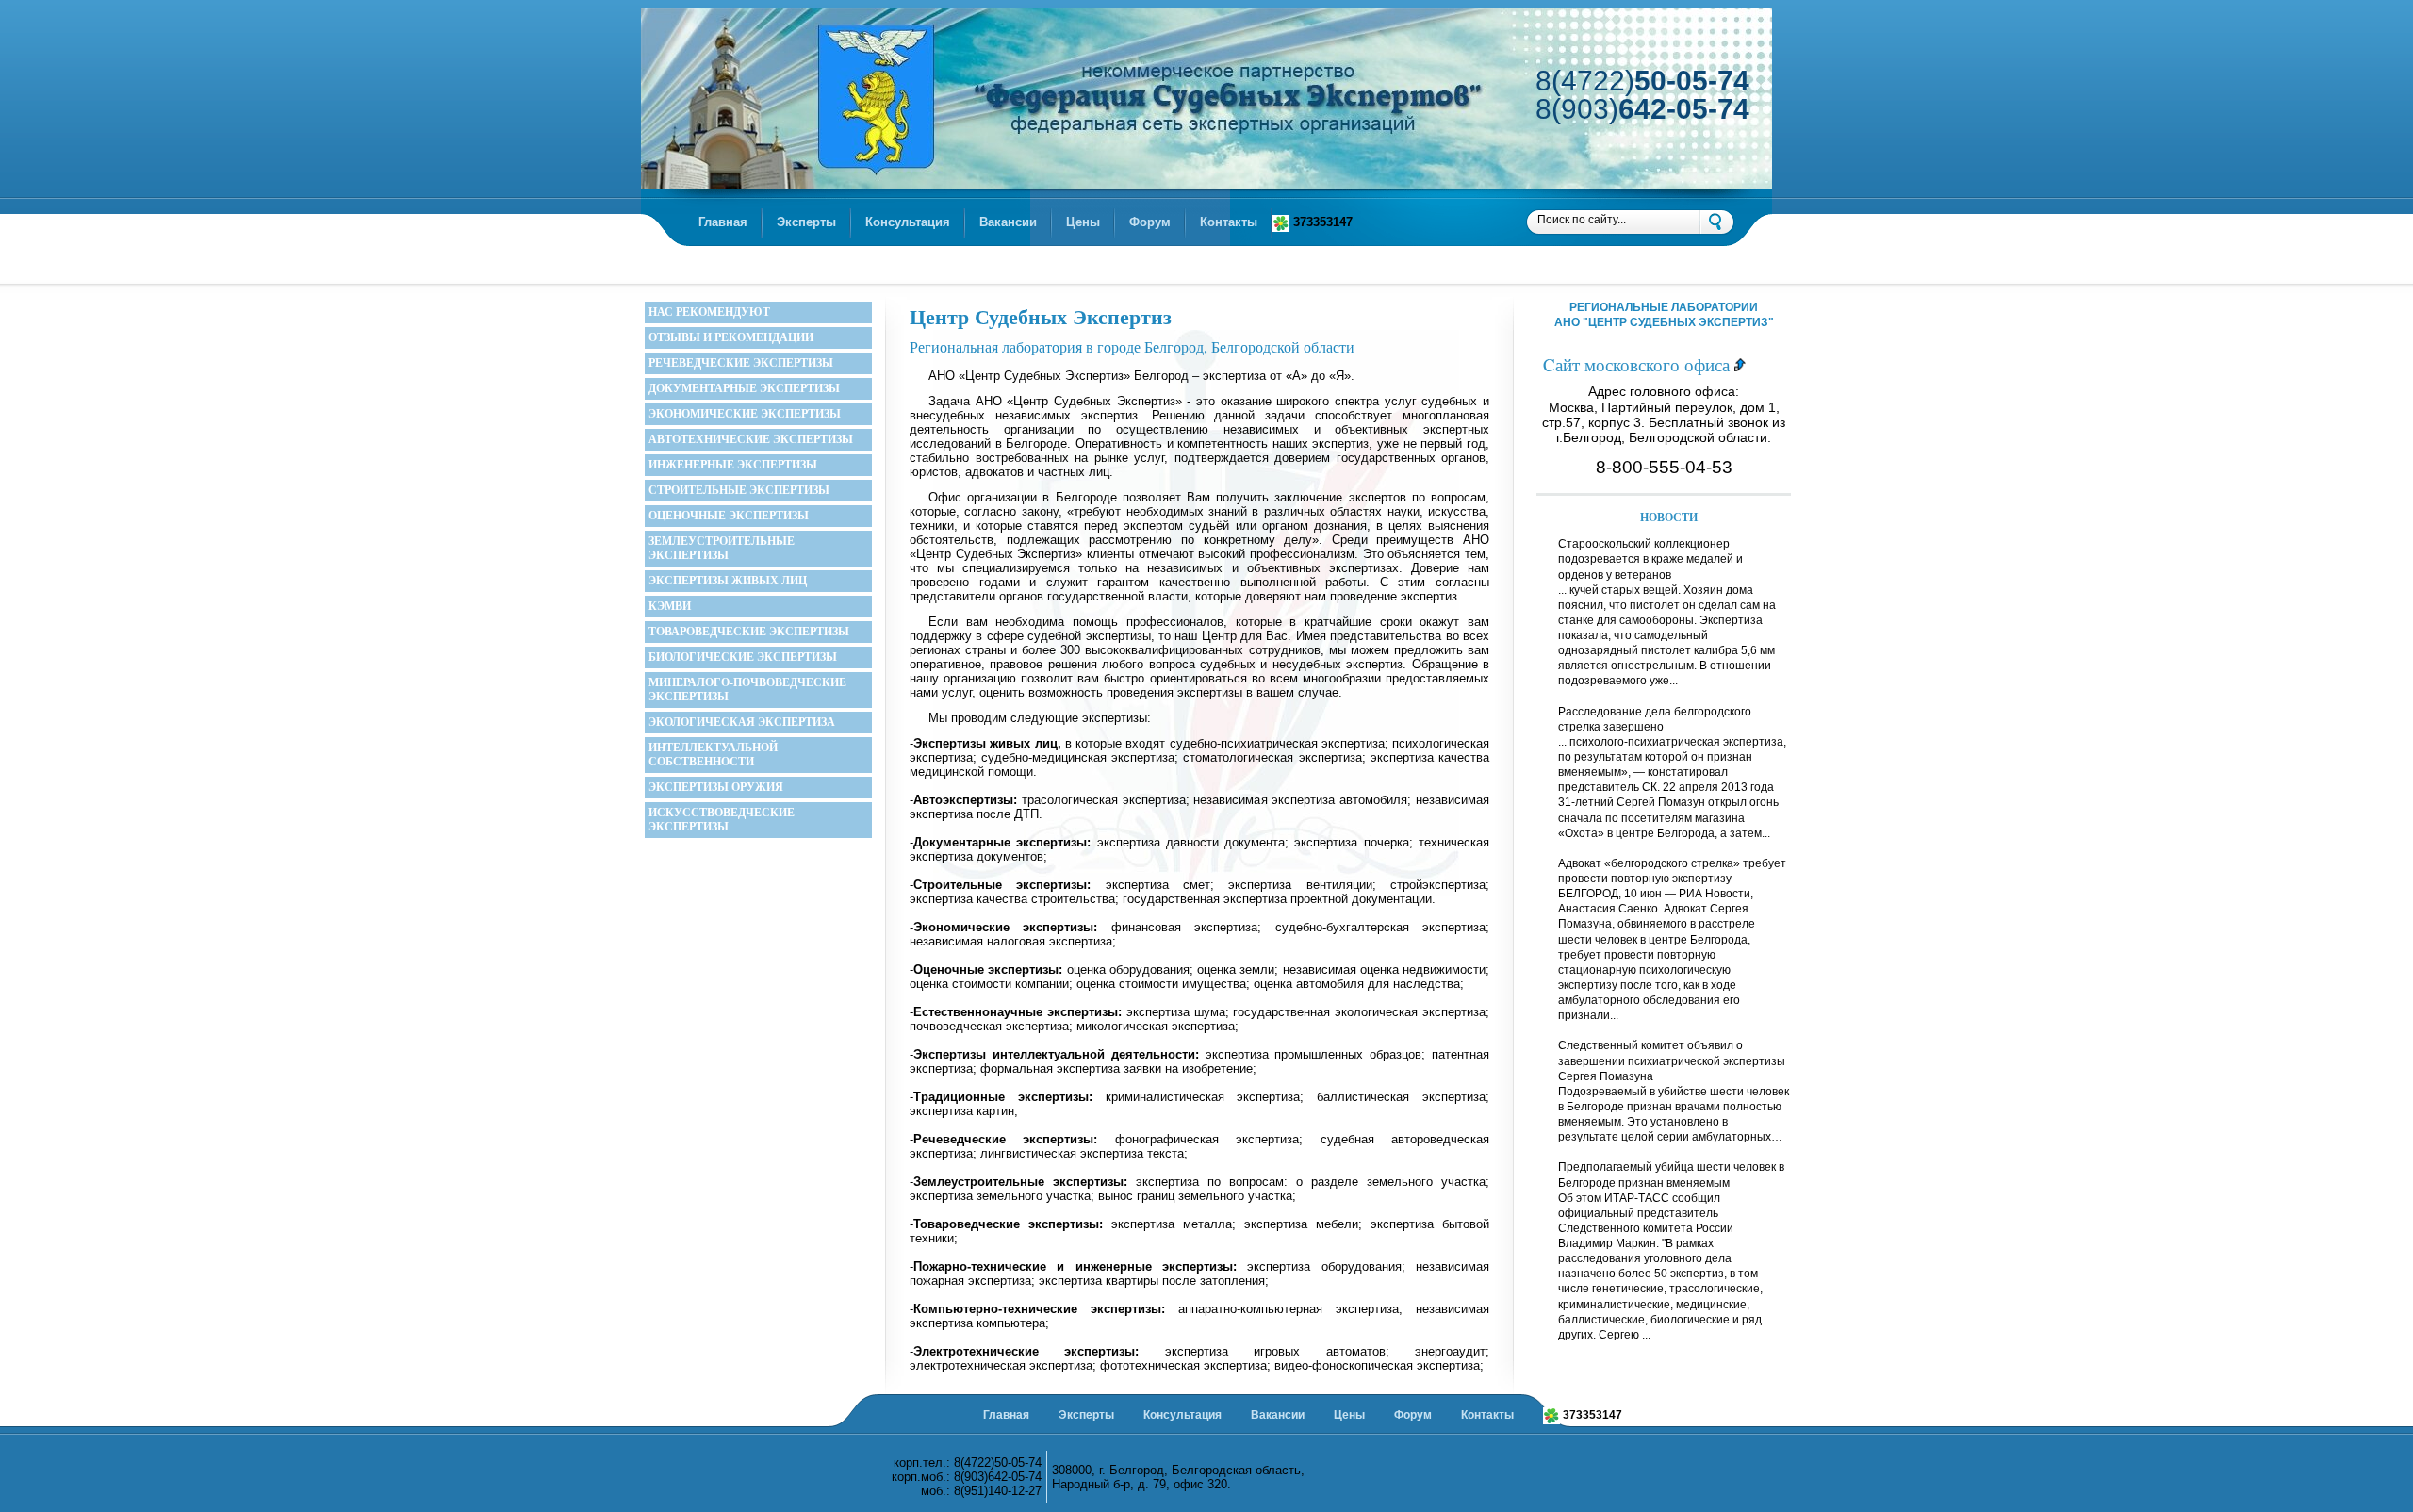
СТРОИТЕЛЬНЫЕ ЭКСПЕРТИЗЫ (739, 490)
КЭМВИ (670, 606)
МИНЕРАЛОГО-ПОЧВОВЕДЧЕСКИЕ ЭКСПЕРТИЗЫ (747, 690)
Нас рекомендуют (709, 312)
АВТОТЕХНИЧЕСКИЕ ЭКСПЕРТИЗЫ (751, 439)
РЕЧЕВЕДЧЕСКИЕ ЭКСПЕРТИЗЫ (741, 363)
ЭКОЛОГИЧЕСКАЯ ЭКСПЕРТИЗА (742, 722)
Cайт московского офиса (1639, 364)
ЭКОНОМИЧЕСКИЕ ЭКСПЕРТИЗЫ (745, 414)
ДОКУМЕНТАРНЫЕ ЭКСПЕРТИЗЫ (744, 388)
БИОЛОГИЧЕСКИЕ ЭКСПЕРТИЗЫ (743, 657)
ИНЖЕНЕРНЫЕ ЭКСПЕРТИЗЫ (733, 465)
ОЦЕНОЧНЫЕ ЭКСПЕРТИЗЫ (729, 516)
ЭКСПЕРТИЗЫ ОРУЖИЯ (716, 787)
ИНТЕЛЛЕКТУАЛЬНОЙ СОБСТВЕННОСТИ (713, 755)
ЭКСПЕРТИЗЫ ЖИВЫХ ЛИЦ (728, 581)
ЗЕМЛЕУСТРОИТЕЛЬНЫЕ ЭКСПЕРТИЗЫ (722, 548)
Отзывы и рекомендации (731, 337)
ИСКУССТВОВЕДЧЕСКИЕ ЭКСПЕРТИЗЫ (722, 820)
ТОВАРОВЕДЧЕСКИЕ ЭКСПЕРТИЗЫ (749, 632)
